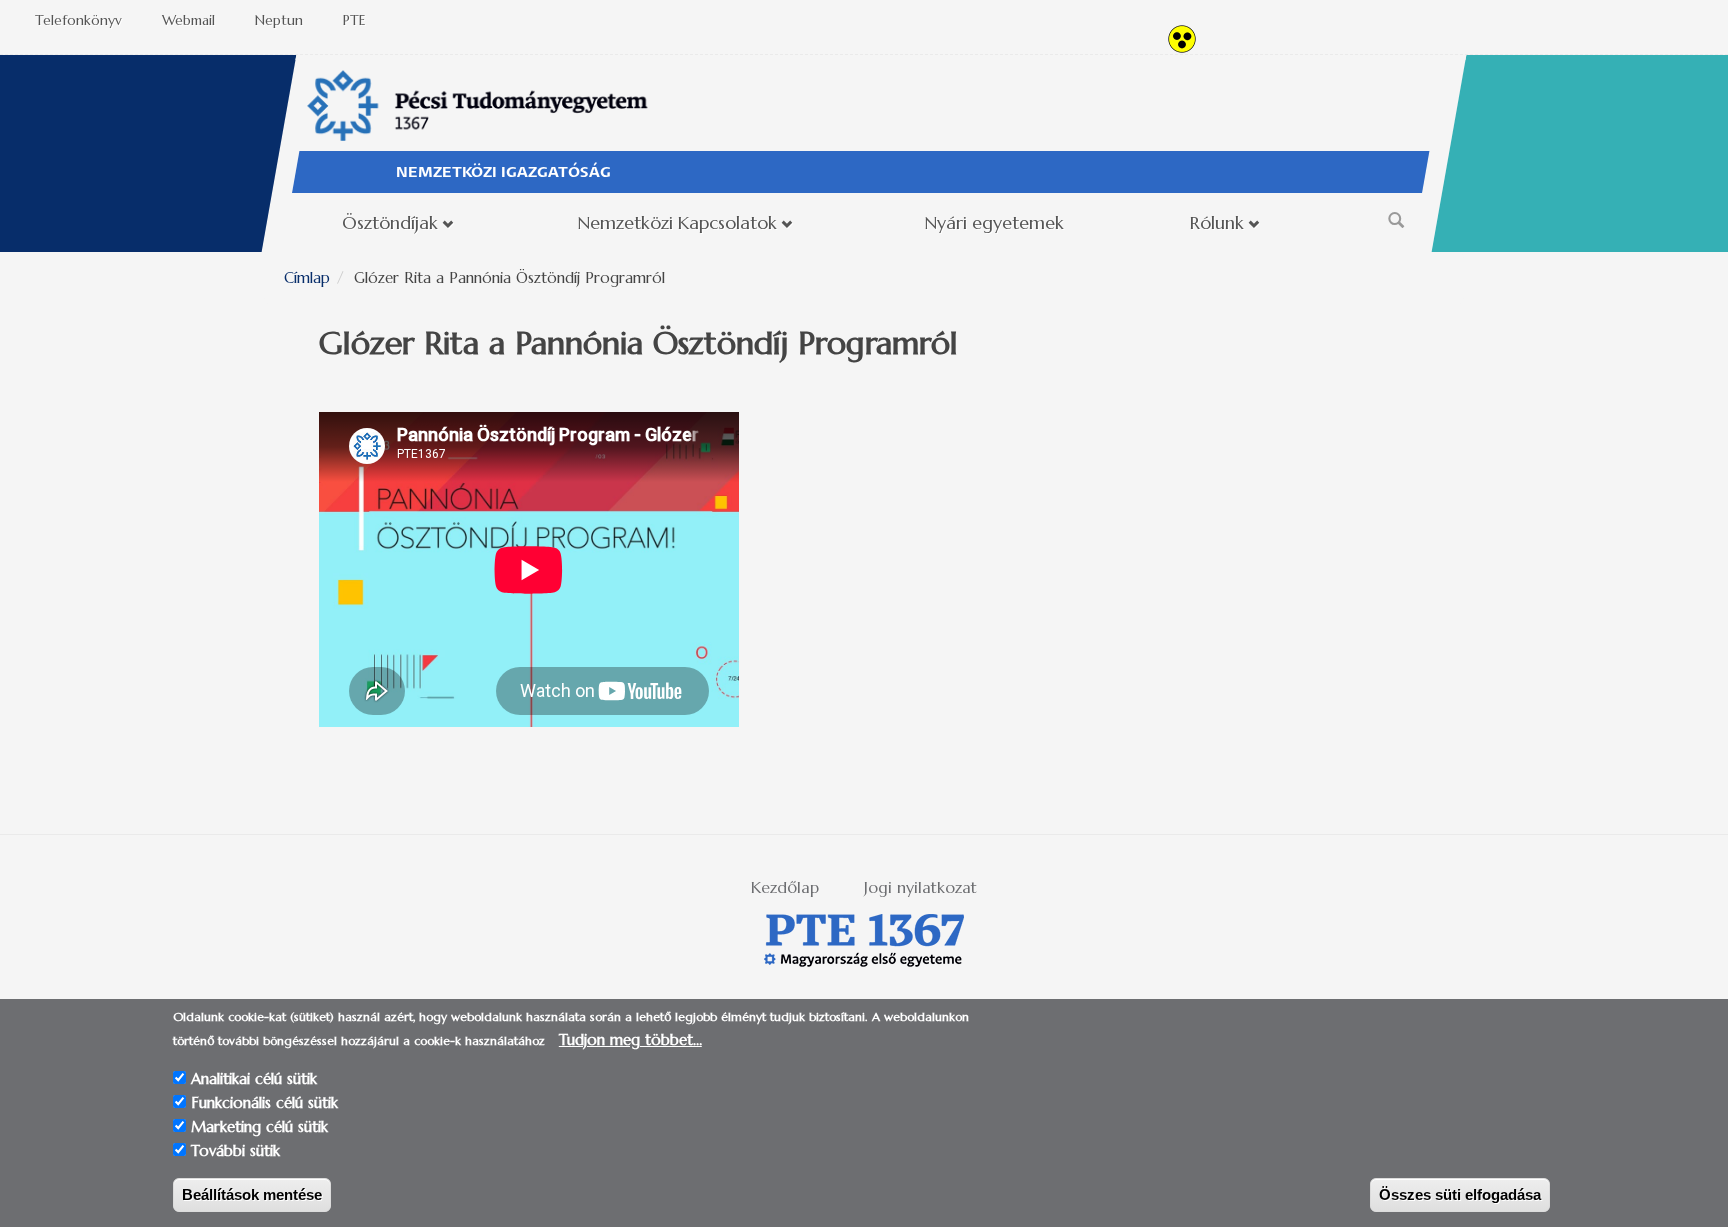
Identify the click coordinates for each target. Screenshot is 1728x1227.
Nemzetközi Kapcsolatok (677, 222)
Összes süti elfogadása (1460, 1194)
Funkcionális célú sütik (264, 1102)
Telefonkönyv (78, 20)
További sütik (235, 1150)
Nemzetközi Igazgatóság (503, 172)
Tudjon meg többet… (630, 1039)
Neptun (279, 20)
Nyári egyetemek (994, 222)
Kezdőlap (785, 887)
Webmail (188, 20)
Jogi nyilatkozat (920, 887)
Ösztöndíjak (390, 222)
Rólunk (1217, 222)
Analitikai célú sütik (254, 1078)
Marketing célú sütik (259, 1126)
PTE (354, 20)
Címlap (307, 277)
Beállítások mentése (252, 1194)
